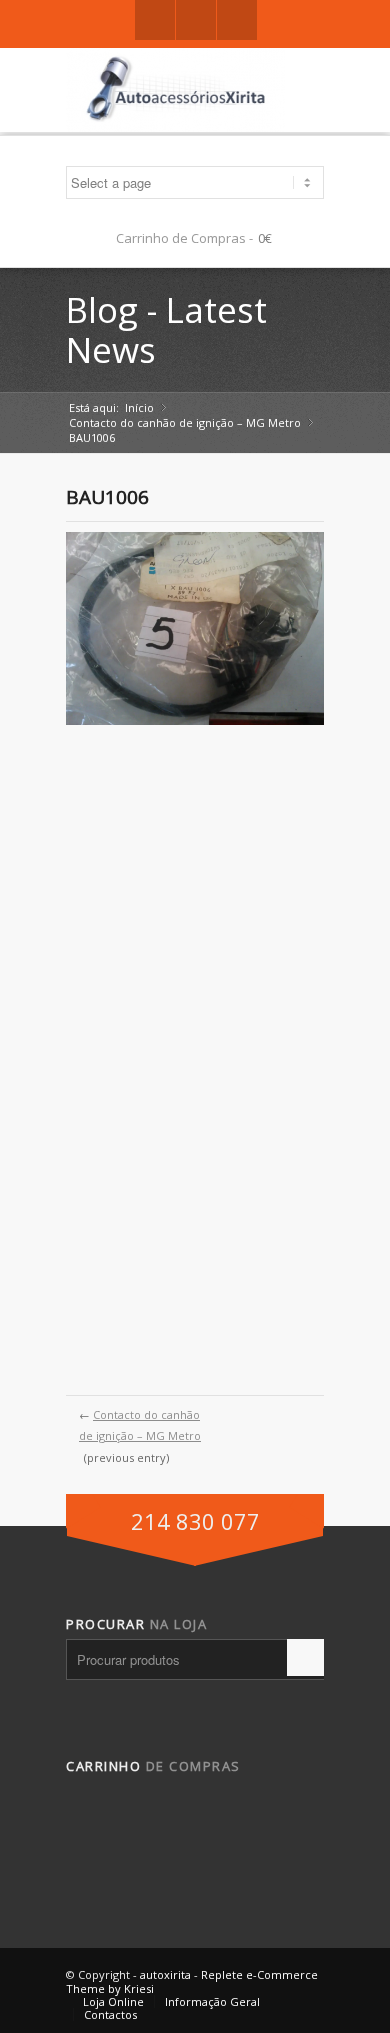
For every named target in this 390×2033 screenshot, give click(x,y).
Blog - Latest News (166, 329)
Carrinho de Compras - (184, 238)
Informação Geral (212, 2001)
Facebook (155, 20)
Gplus (196, 20)
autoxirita (165, 1974)
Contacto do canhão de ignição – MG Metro (185, 422)
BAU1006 (107, 497)
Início (139, 407)
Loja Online (113, 2001)
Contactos (110, 2014)
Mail (237, 20)
